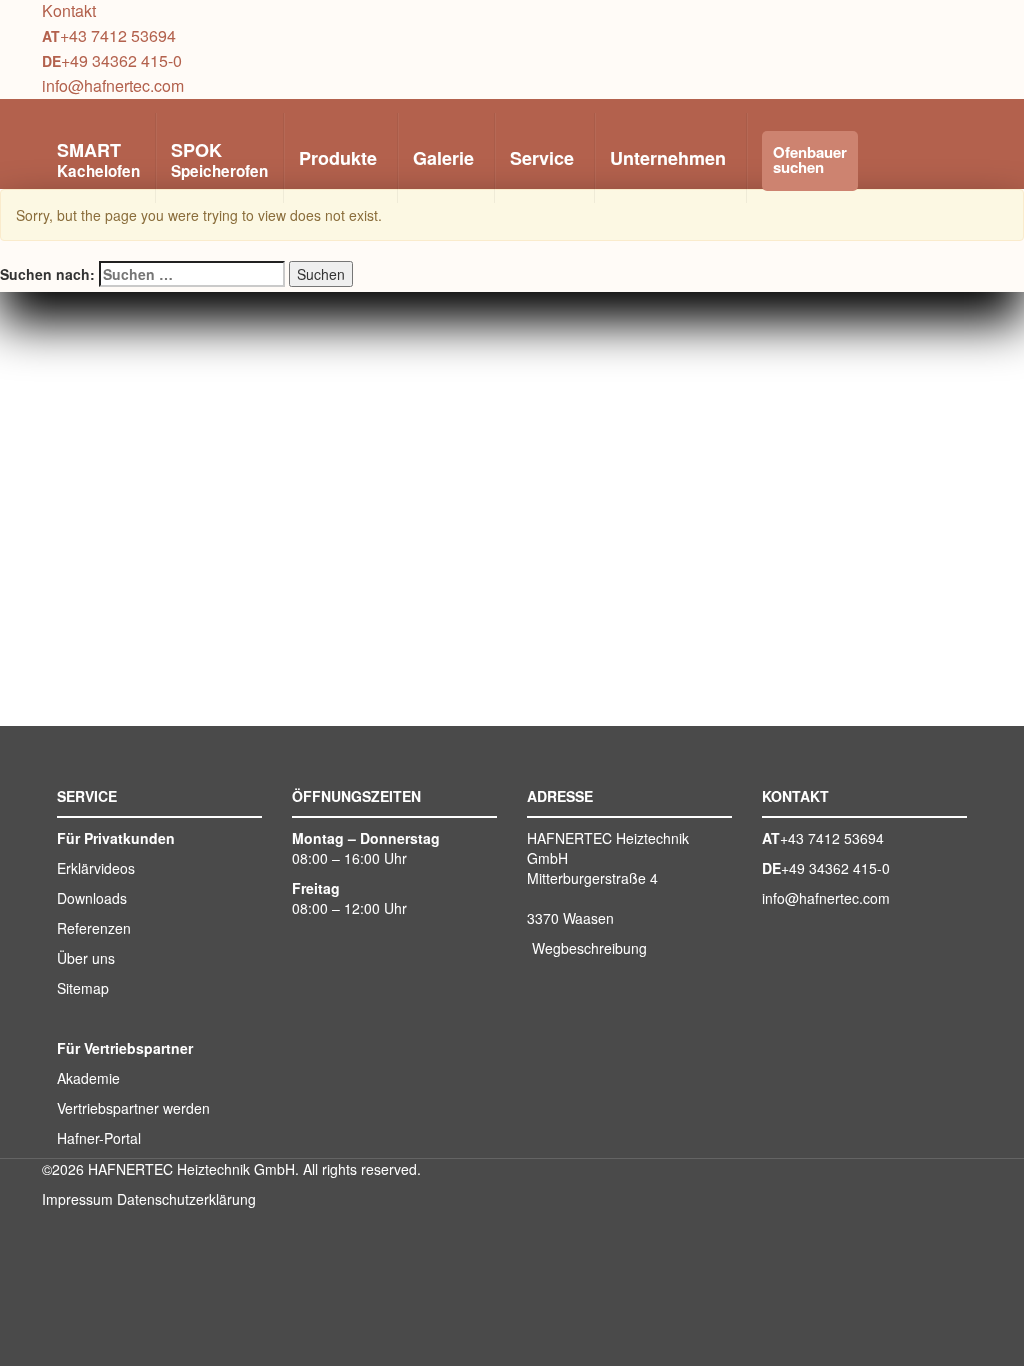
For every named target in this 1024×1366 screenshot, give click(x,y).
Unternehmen (668, 158)
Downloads (92, 898)
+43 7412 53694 (118, 35)
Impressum (77, 1199)
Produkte (338, 158)
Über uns (86, 958)
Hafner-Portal (99, 1138)
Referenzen (94, 928)
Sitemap (83, 988)
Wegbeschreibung (589, 948)
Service (542, 158)
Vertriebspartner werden (133, 1108)
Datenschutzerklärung (186, 1199)
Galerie (443, 158)
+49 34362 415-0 (121, 60)
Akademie (88, 1078)
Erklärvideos (96, 868)
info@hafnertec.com (113, 85)
